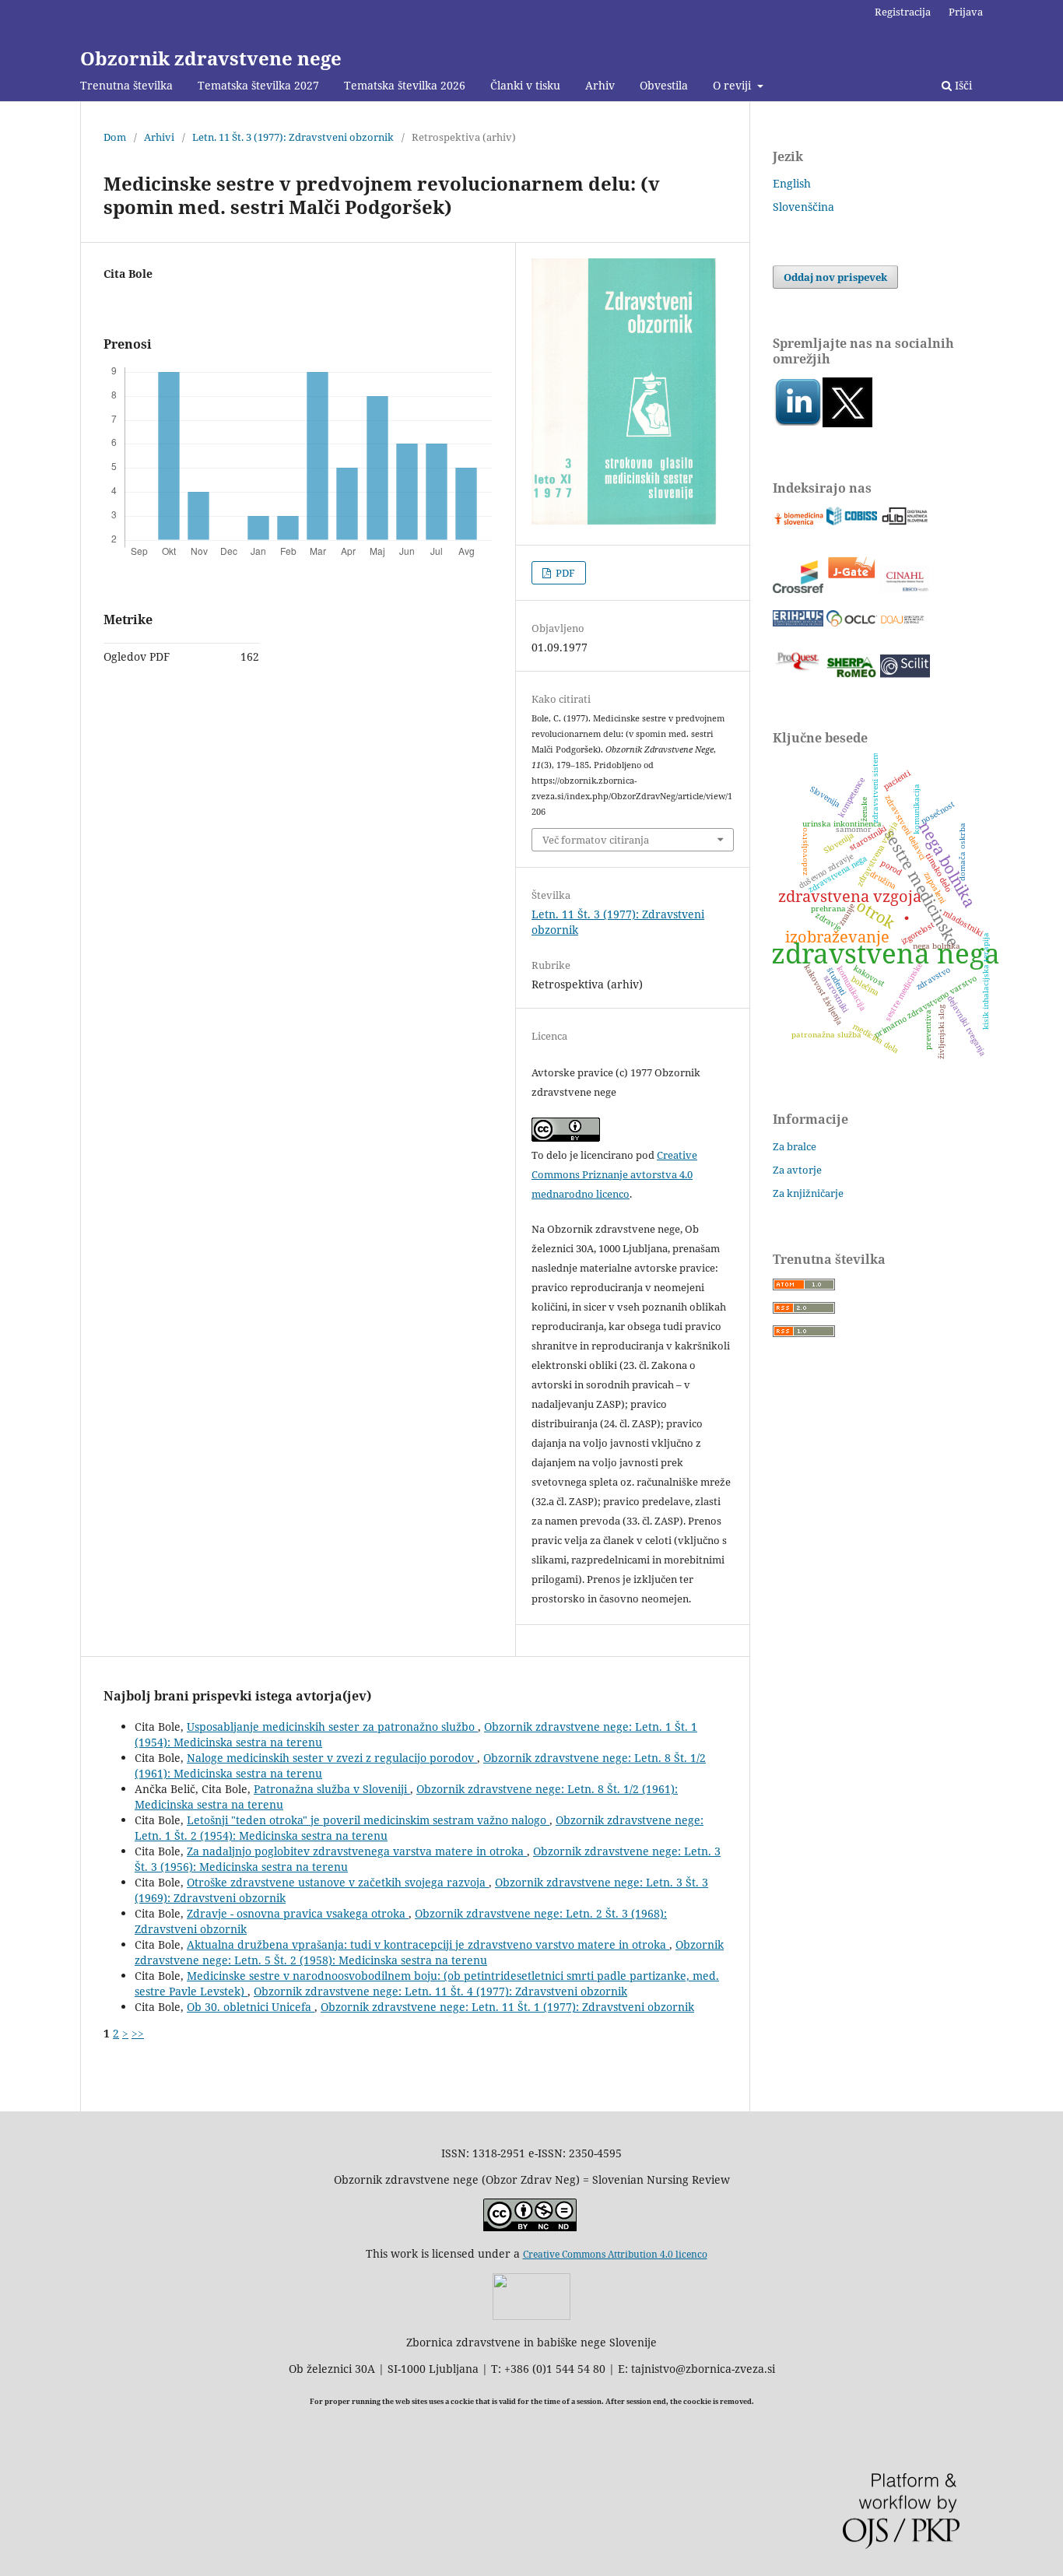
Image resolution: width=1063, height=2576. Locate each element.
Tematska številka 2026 (405, 85)
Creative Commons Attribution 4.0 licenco (615, 2254)
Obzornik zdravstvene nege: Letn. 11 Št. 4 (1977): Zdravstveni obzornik (440, 1991)
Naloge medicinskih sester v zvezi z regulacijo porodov (332, 1758)
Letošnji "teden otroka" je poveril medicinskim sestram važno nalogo (368, 1820)
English (792, 183)
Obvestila (664, 85)
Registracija (903, 12)
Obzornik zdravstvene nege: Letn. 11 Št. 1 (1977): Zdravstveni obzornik (507, 2007)
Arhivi (159, 137)
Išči (962, 85)
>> (138, 2033)
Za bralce (795, 1146)
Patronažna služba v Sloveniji (332, 1789)
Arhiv (600, 85)
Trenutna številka (126, 85)
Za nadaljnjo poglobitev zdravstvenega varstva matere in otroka (357, 1851)
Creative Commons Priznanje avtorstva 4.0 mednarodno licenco (614, 1174)
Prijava (966, 12)
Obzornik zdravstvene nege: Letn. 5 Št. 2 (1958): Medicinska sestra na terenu (429, 1952)
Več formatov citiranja (596, 840)
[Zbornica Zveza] (531, 2316)
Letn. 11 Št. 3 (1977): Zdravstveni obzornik (293, 137)
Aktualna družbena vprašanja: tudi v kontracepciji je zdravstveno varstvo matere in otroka (428, 1944)
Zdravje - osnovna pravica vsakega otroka (298, 1913)
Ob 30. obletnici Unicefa (251, 2007)
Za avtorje (797, 1170)
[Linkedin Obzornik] (798, 423)
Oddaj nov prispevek (835, 277)
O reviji (733, 85)
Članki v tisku (525, 85)
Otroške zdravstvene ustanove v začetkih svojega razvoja (338, 1882)
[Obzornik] (847, 423)
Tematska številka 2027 (258, 85)
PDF (564, 573)
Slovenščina (803, 207)
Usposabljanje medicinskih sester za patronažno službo (332, 1727)
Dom (115, 137)
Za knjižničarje (808, 1193)
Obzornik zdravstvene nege (211, 58)
